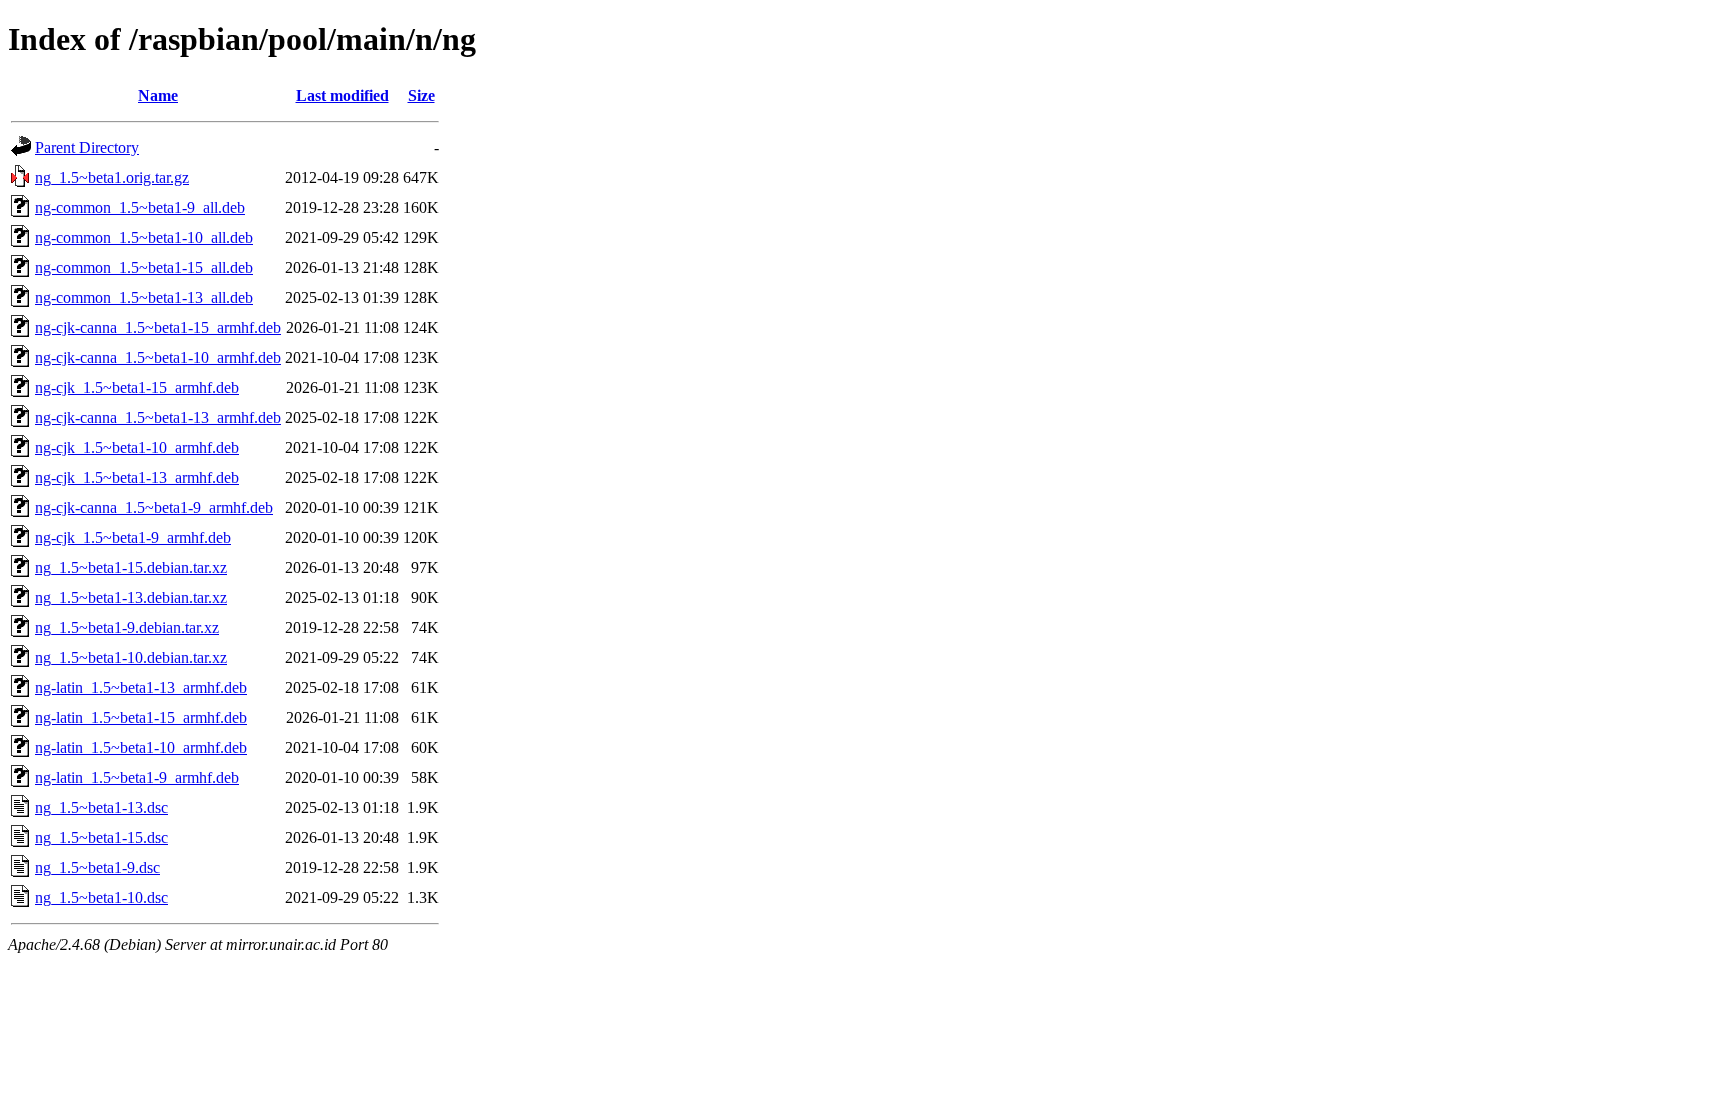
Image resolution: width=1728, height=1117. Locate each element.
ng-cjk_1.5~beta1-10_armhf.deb (137, 447)
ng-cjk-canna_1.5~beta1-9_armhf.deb (154, 507)
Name (158, 95)
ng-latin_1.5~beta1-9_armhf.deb (137, 777)
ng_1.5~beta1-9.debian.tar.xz (127, 627)
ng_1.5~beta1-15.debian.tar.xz (131, 567)
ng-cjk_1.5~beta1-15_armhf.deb (137, 387)
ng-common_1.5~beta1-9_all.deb (140, 207)
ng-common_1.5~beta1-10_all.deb (144, 237)
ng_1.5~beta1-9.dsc (97, 867)
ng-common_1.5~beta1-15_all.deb (144, 267)
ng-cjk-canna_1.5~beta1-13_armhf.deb (158, 417)
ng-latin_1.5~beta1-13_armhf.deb (141, 687)
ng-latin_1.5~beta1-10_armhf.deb (141, 747)
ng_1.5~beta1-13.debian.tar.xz (131, 597)
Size (421, 95)
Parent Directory (87, 147)
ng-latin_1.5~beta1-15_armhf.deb (141, 717)
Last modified (342, 95)
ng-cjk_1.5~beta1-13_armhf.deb (137, 477)
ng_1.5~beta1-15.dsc (101, 837)
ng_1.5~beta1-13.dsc (101, 807)
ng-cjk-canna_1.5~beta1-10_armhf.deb (158, 357)
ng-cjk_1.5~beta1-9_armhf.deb (133, 537)
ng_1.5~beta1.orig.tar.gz (112, 177)
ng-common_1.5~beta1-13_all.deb (144, 297)
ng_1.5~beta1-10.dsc (101, 897)
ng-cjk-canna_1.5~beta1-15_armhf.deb (158, 327)
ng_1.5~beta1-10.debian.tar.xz (131, 657)
